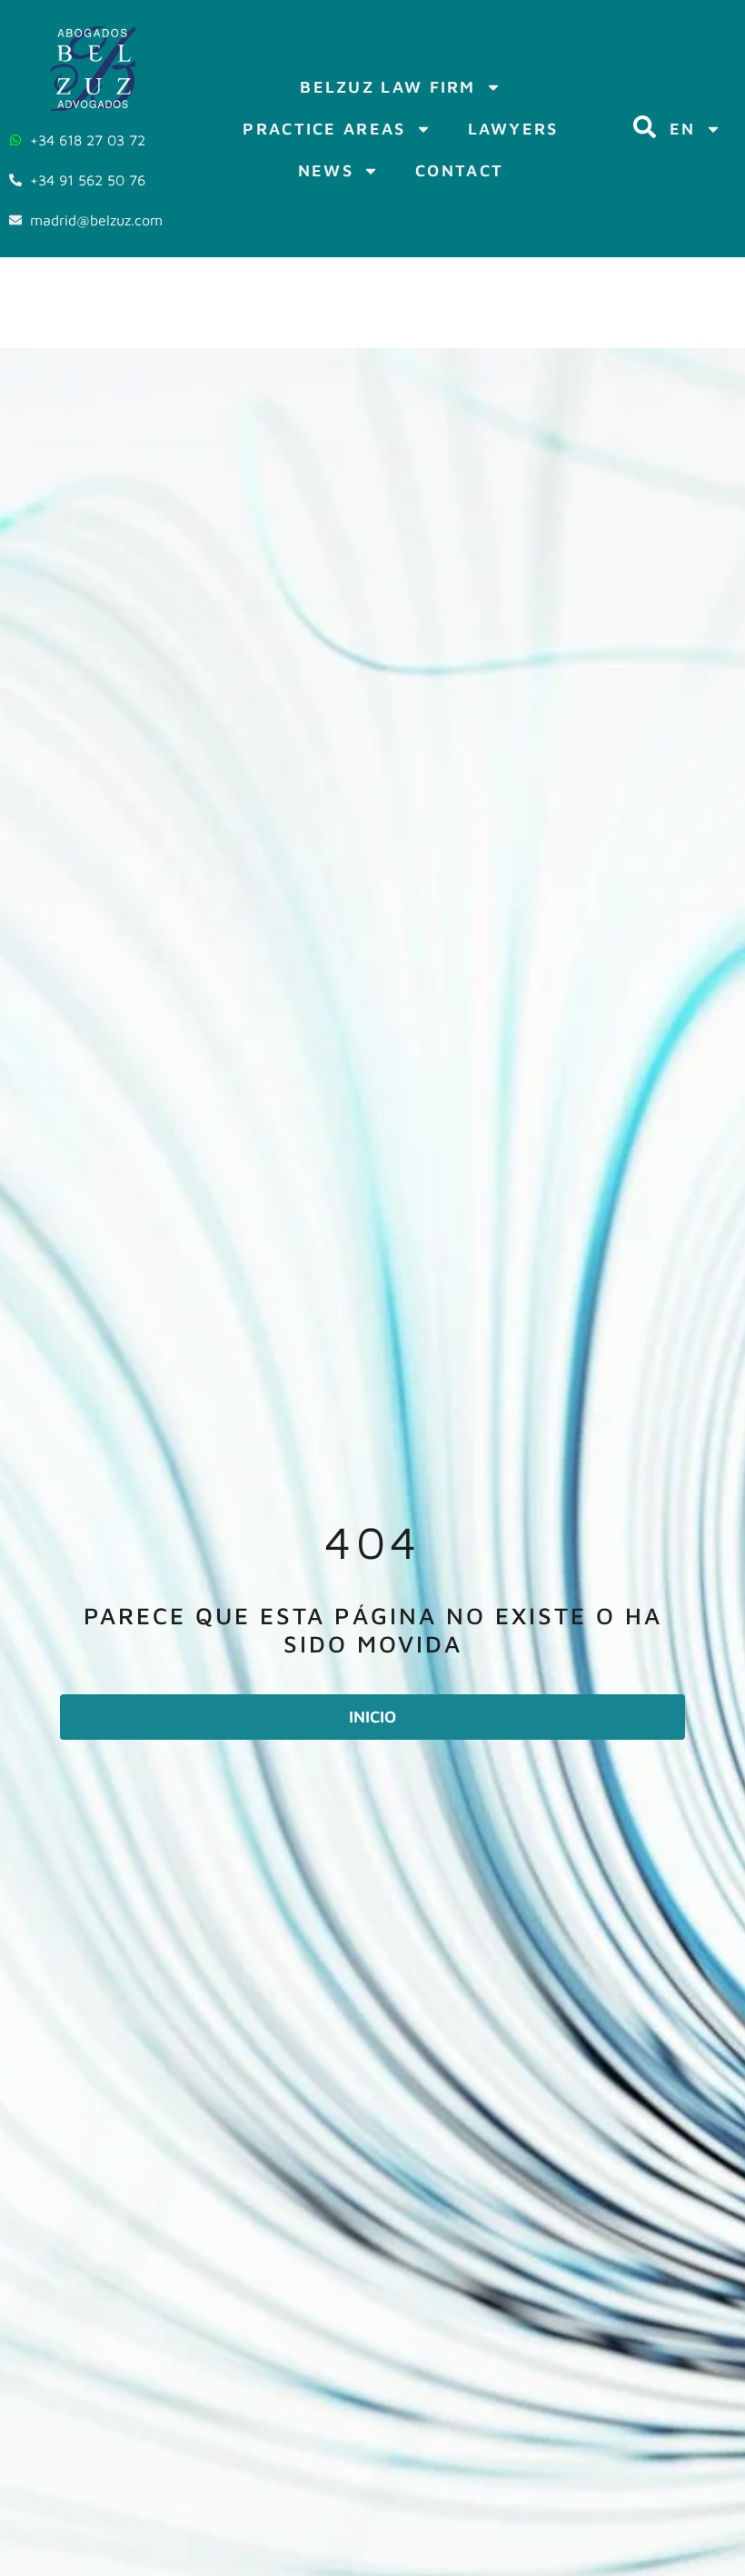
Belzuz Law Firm (388, 87)
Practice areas (324, 129)
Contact (459, 170)
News (326, 170)
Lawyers (513, 129)
